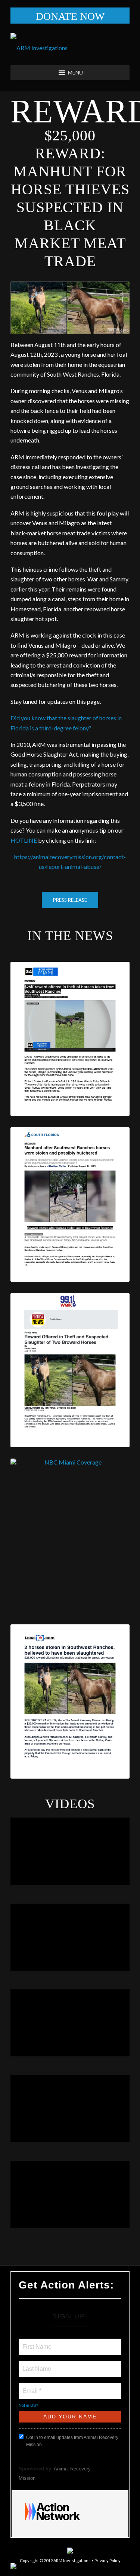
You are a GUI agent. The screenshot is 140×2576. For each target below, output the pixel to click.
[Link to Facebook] (79, 2567)
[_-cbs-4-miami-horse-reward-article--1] (70, 1039)
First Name (36, 2342)
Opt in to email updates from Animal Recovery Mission (72, 2441)
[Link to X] (102, 2567)
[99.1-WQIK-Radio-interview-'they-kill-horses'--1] (70, 1370)
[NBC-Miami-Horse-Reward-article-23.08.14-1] (70, 1536)
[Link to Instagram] (90, 2567)
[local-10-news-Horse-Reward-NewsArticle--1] (70, 1701)
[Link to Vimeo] (113, 2567)
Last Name (35, 2364)
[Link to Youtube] (124, 2567)
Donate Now (70, 16)
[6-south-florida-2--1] (70, 1204)
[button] (75, 73)
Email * (31, 2387)
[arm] (70, 48)
